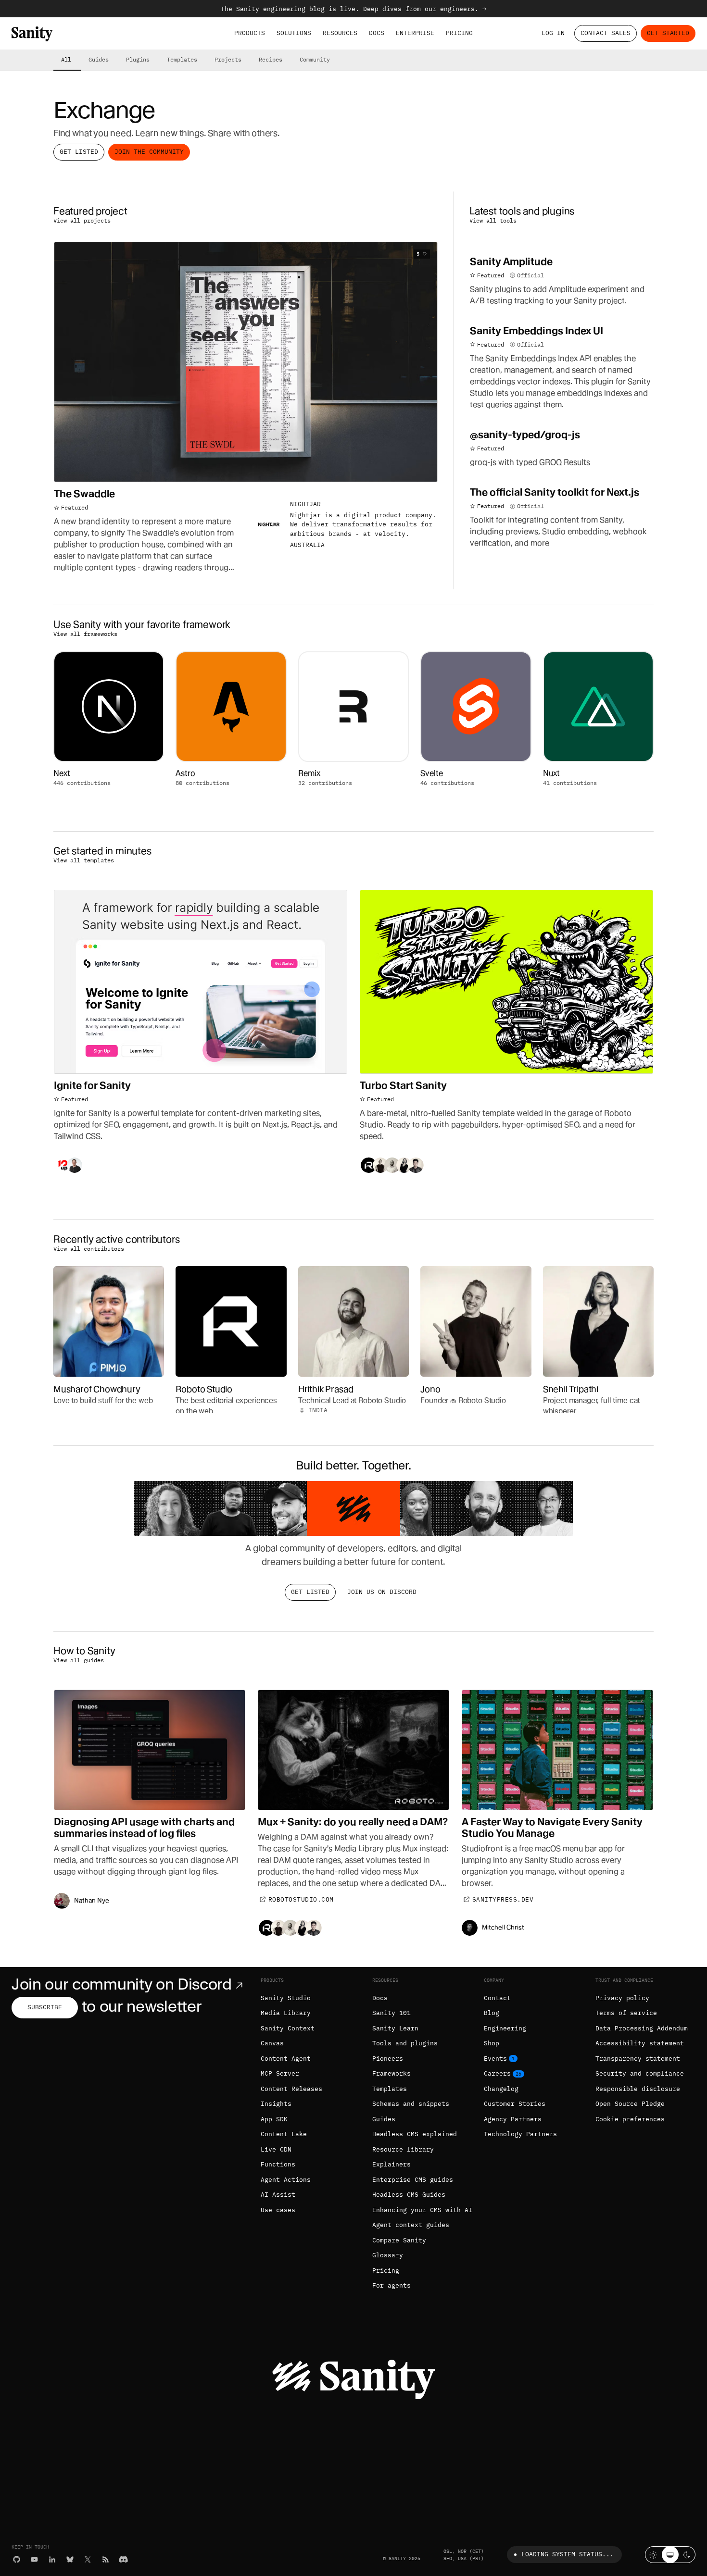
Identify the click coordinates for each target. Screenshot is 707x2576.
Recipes (271, 59)
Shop (492, 2043)
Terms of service (626, 2013)
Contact (497, 1998)
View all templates (84, 860)
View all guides (79, 1660)
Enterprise (415, 33)
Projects (228, 59)
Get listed (79, 152)
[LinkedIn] (52, 2559)
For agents (391, 2285)
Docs (377, 33)
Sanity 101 (391, 2013)
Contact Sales (606, 33)
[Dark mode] (687, 2555)
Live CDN (276, 2149)
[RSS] (106, 2559)
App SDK (274, 2119)
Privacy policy (622, 1998)
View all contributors (89, 1248)
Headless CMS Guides (409, 2195)
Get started (668, 33)
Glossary (388, 2255)
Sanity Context (288, 2028)
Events (495, 2059)
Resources (340, 33)
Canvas (272, 2043)
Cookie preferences (630, 2119)
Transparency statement (638, 2059)
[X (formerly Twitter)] (88, 2559)
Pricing (459, 33)
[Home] (32, 34)
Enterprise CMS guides (413, 2180)
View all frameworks (85, 634)
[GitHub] (17, 2559)
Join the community (149, 152)
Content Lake (284, 2134)
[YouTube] (34, 2559)
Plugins (138, 59)
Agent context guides (411, 2225)
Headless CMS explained (415, 2134)
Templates (182, 59)
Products (250, 33)
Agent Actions (286, 2180)
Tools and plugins (405, 2043)
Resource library (403, 2149)
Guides (99, 59)
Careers (497, 2073)
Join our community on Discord (122, 1984)
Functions (278, 2164)
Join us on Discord (382, 1592)
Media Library (286, 2013)
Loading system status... (568, 2554)
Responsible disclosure (638, 2089)
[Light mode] (653, 2555)
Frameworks (391, 2073)
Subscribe (45, 2007)
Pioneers (388, 2059)
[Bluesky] (70, 2559)
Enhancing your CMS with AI (422, 2210)
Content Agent (286, 2059)
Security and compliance (640, 2073)
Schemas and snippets (411, 2104)
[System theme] (670, 2555)
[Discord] (123, 2559)
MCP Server (280, 2073)
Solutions (294, 33)
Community (315, 59)
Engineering (505, 2028)
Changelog (501, 2089)
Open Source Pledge (630, 2104)
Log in (553, 33)
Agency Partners (513, 2119)
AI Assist (278, 2195)
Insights (276, 2104)
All (66, 59)
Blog (492, 2013)
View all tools (493, 220)
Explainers (391, 2164)
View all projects (82, 220)
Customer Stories (515, 2104)
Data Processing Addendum (642, 2028)
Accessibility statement (640, 2043)
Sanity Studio (286, 1998)
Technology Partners (520, 2134)
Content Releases (291, 2089)
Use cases (278, 2210)
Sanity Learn (395, 2028)
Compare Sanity (399, 2240)
